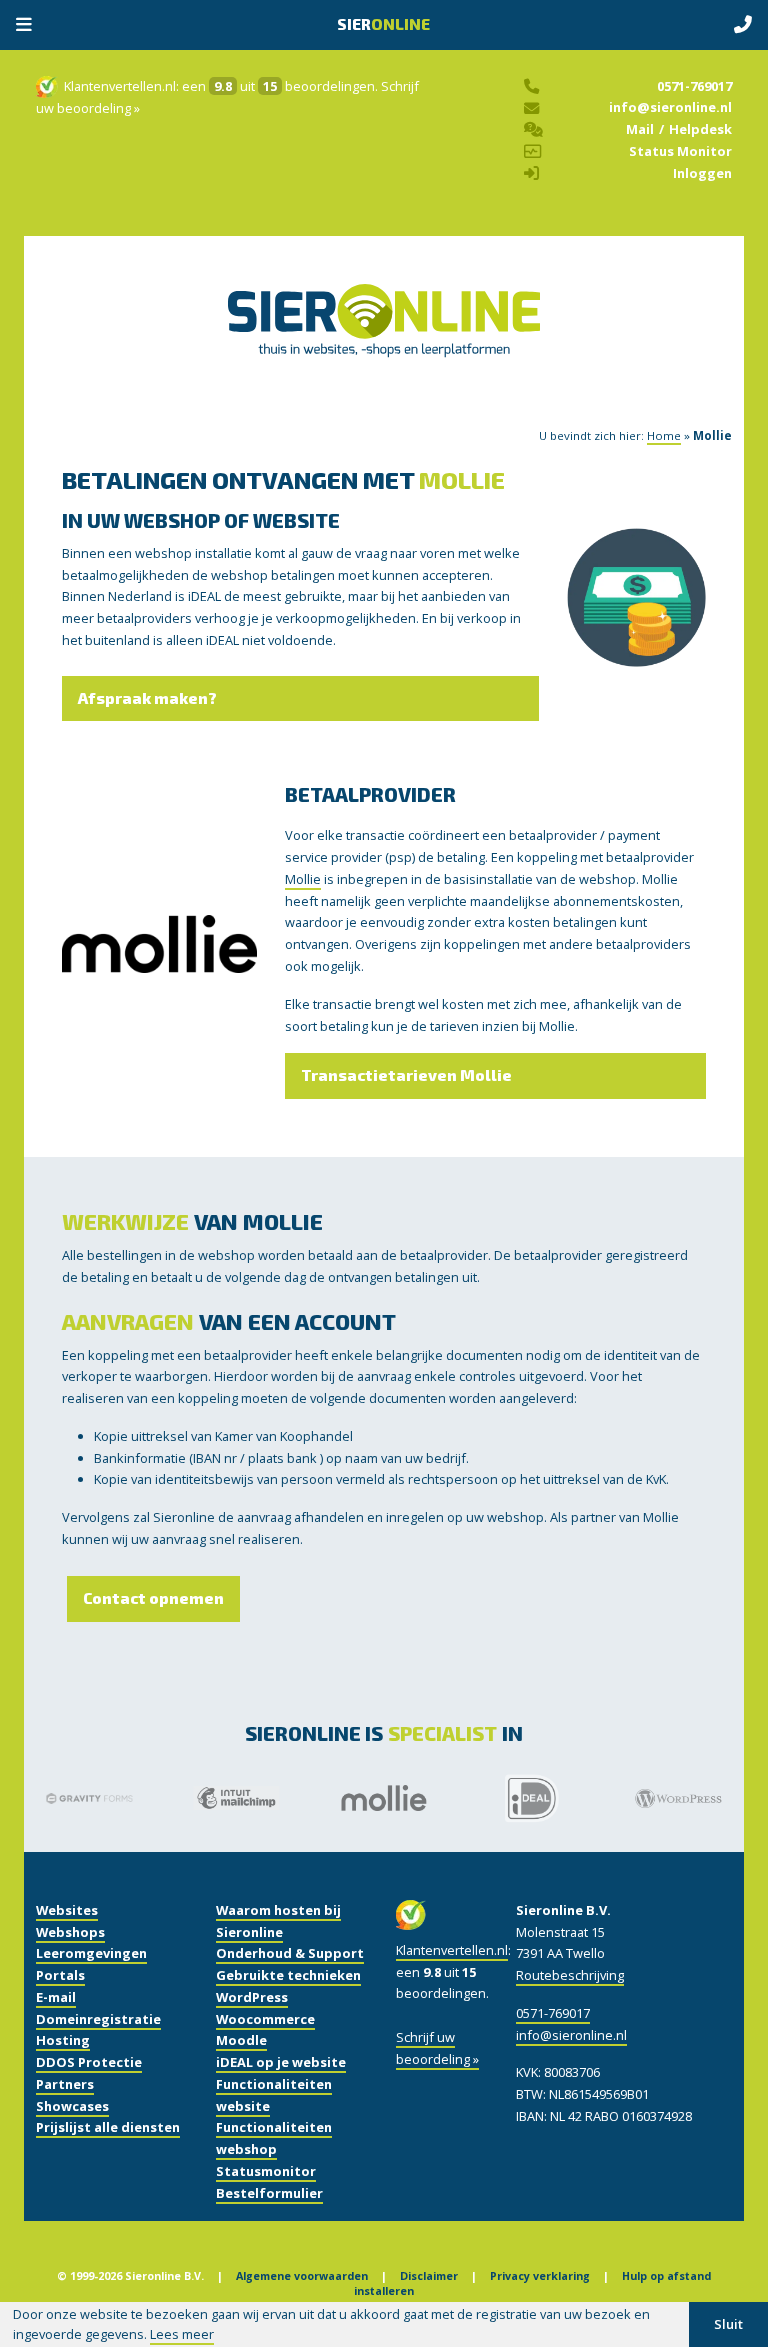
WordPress (252, 1997)
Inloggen (702, 173)
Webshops (70, 1932)
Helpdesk (700, 129)
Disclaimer (429, 2276)
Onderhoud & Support (290, 1953)
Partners (65, 2084)
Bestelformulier (269, 2193)
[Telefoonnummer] (743, 26)
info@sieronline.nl (670, 107)
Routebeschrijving (570, 1975)
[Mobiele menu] (24, 26)
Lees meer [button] (182, 2334)
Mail (640, 129)
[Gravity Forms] (89, 1798)
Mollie (303, 879)
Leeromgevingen (91, 1953)
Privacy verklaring (540, 2276)
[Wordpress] (678, 1798)
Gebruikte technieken (288, 1975)
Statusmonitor (266, 2171)
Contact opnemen (153, 1598)
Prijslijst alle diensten (108, 2127)
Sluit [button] (728, 2324)
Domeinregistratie (98, 2019)
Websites (67, 1910)
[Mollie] (383, 1797)
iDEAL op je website (281, 2062)
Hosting (63, 2040)
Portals (60, 1975)
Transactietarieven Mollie (406, 1075)
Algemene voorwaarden (302, 2276)
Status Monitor (680, 151)
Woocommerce (265, 2019)
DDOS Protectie (89, 2062)
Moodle (241, 2040)
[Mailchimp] (236, 1797)
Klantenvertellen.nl (120, 86)
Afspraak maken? (147, 698)
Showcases (72, 2106)
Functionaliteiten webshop (274, 2138)
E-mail (56, 1997)
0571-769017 (694, 86)
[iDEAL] (530, 1798)
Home (664, 435)
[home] (384, 341)
